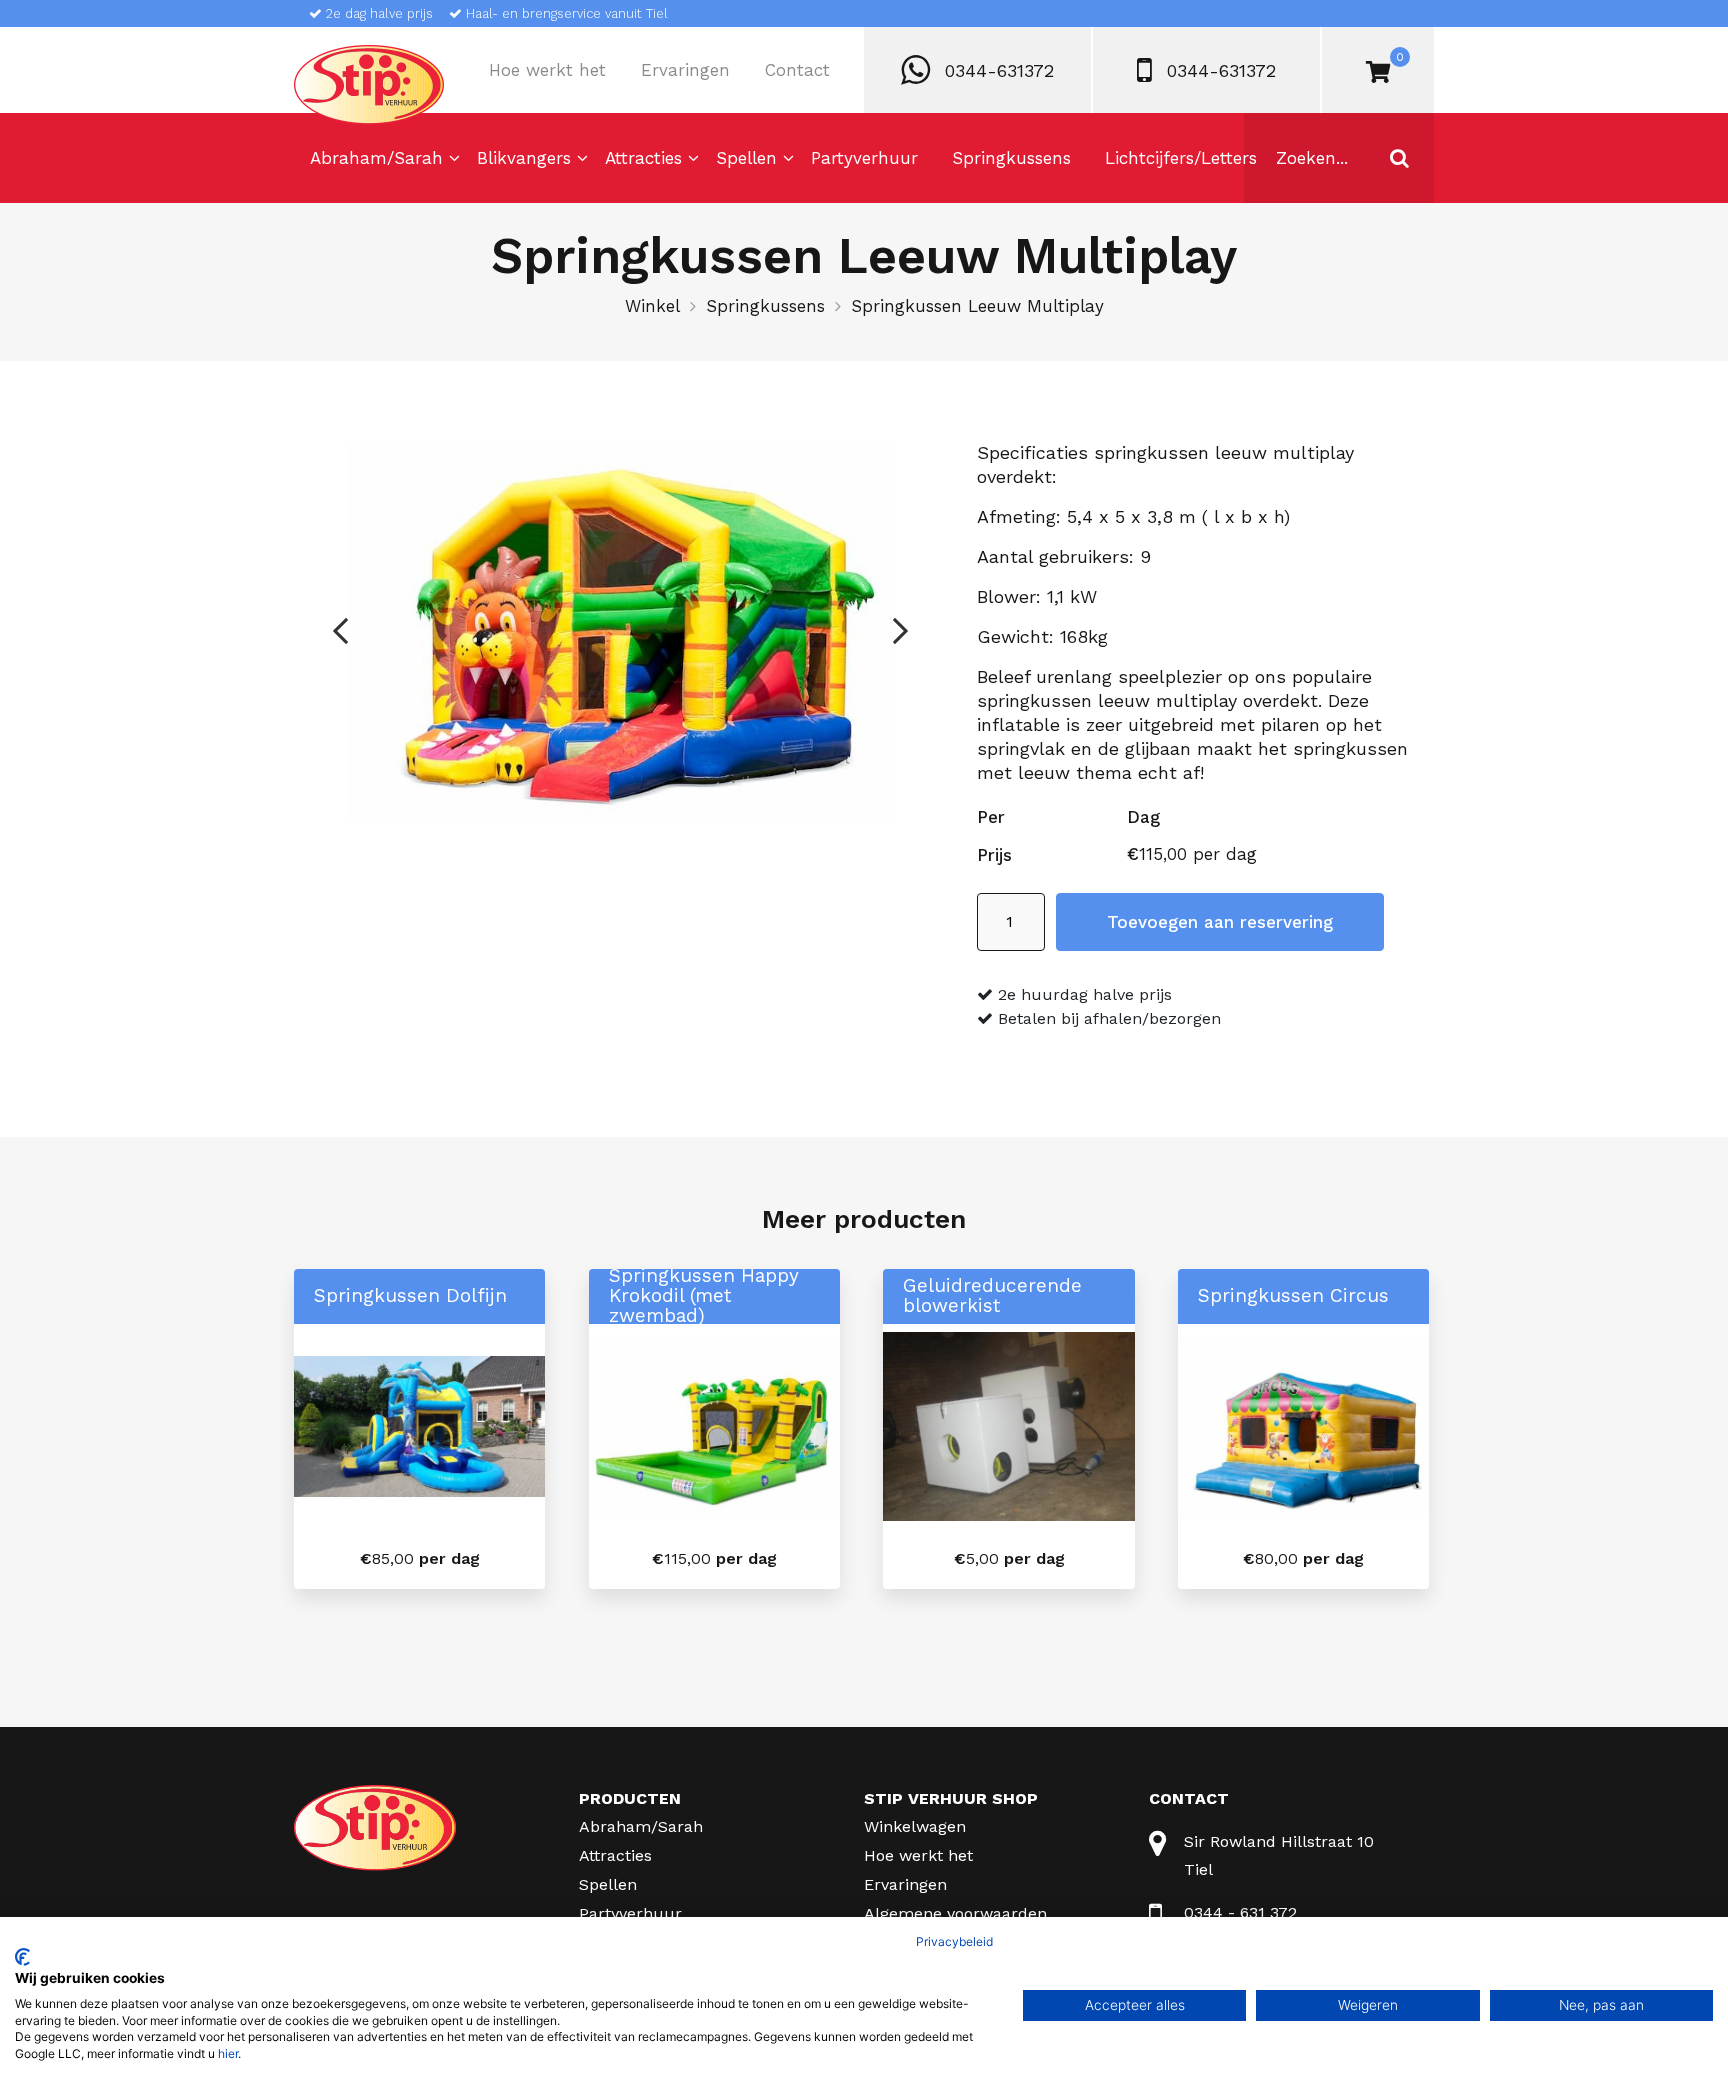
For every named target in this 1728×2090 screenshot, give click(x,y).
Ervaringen (685, 70)
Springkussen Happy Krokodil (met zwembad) (704, 1296)
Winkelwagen (915, 1826)
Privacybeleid (954, 1941)
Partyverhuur (864, 158)
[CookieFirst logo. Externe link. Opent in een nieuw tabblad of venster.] (22, 1957)
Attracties (643, 158)
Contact (797, 70)
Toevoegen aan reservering (1220, 922)
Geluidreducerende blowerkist (992, 1296)
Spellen (746, 158)
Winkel (652, 306)
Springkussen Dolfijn (410, 1296)
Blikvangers (524, 158)
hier (228, 2053)
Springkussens (1011, 158)
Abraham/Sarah (376, 158)
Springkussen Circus (1293, 1296)
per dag (420, 1558)
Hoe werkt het (547, 70)
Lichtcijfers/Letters (1181, 158)
